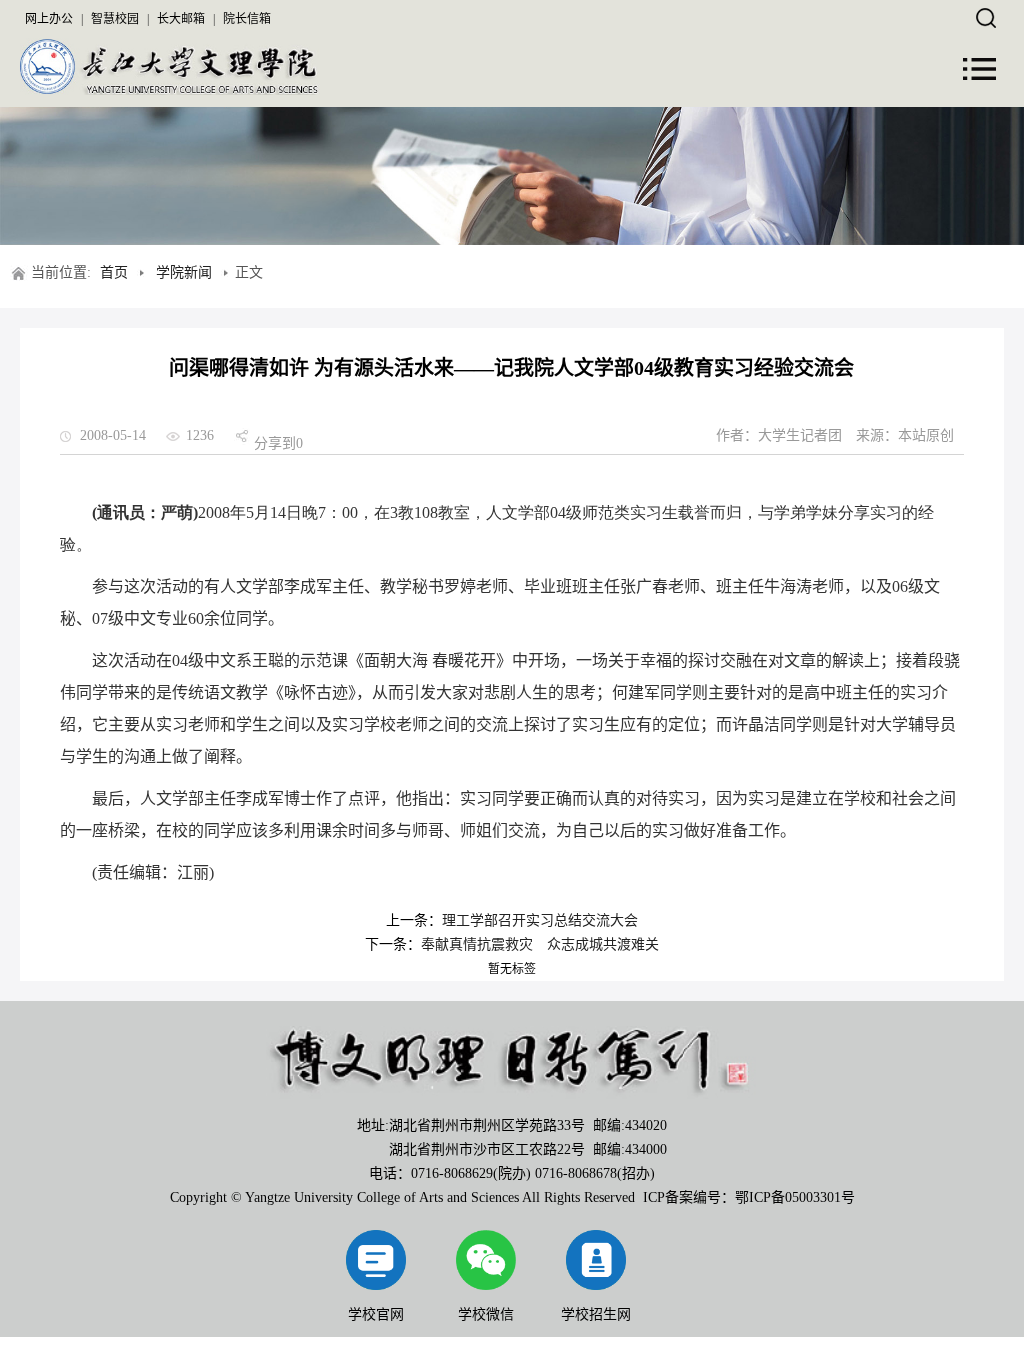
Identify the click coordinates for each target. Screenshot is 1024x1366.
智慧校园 (115, 19)
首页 (114, 272)
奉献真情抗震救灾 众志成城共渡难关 (540, 944)
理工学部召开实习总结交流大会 (540, 920)
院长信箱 (247, 19)
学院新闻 (184, 272)
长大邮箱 (181, 19)
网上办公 (49, 19)
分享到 (275, 443)
